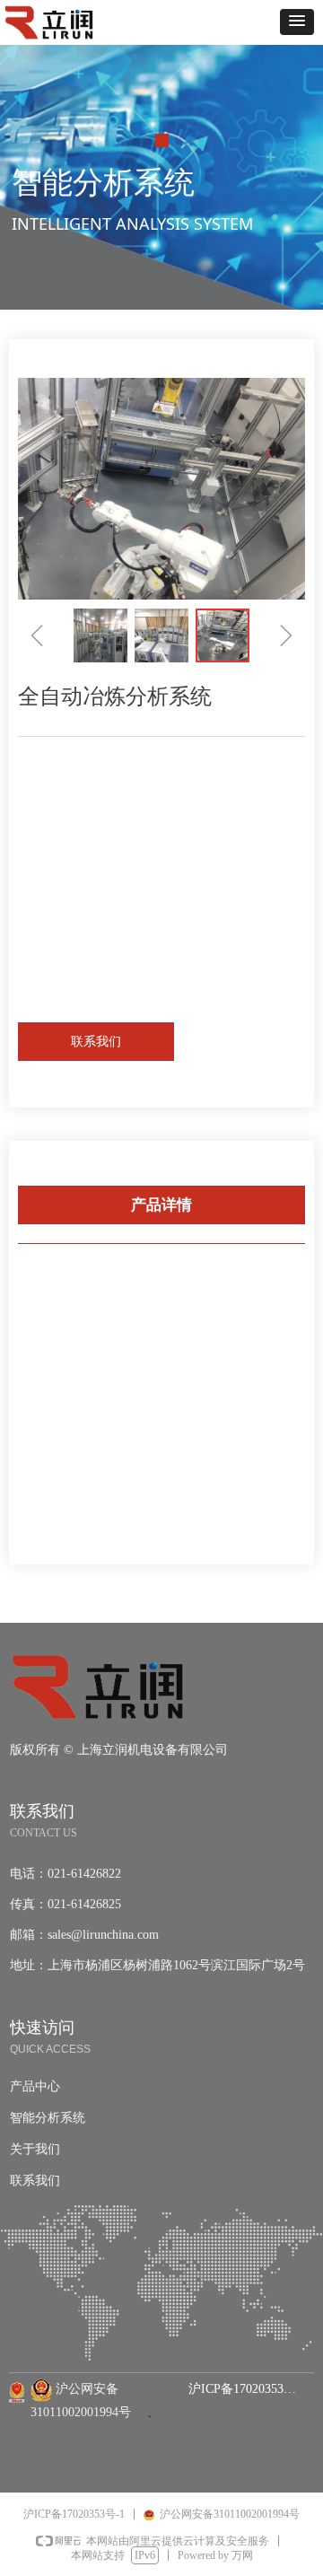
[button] (297, 22)
